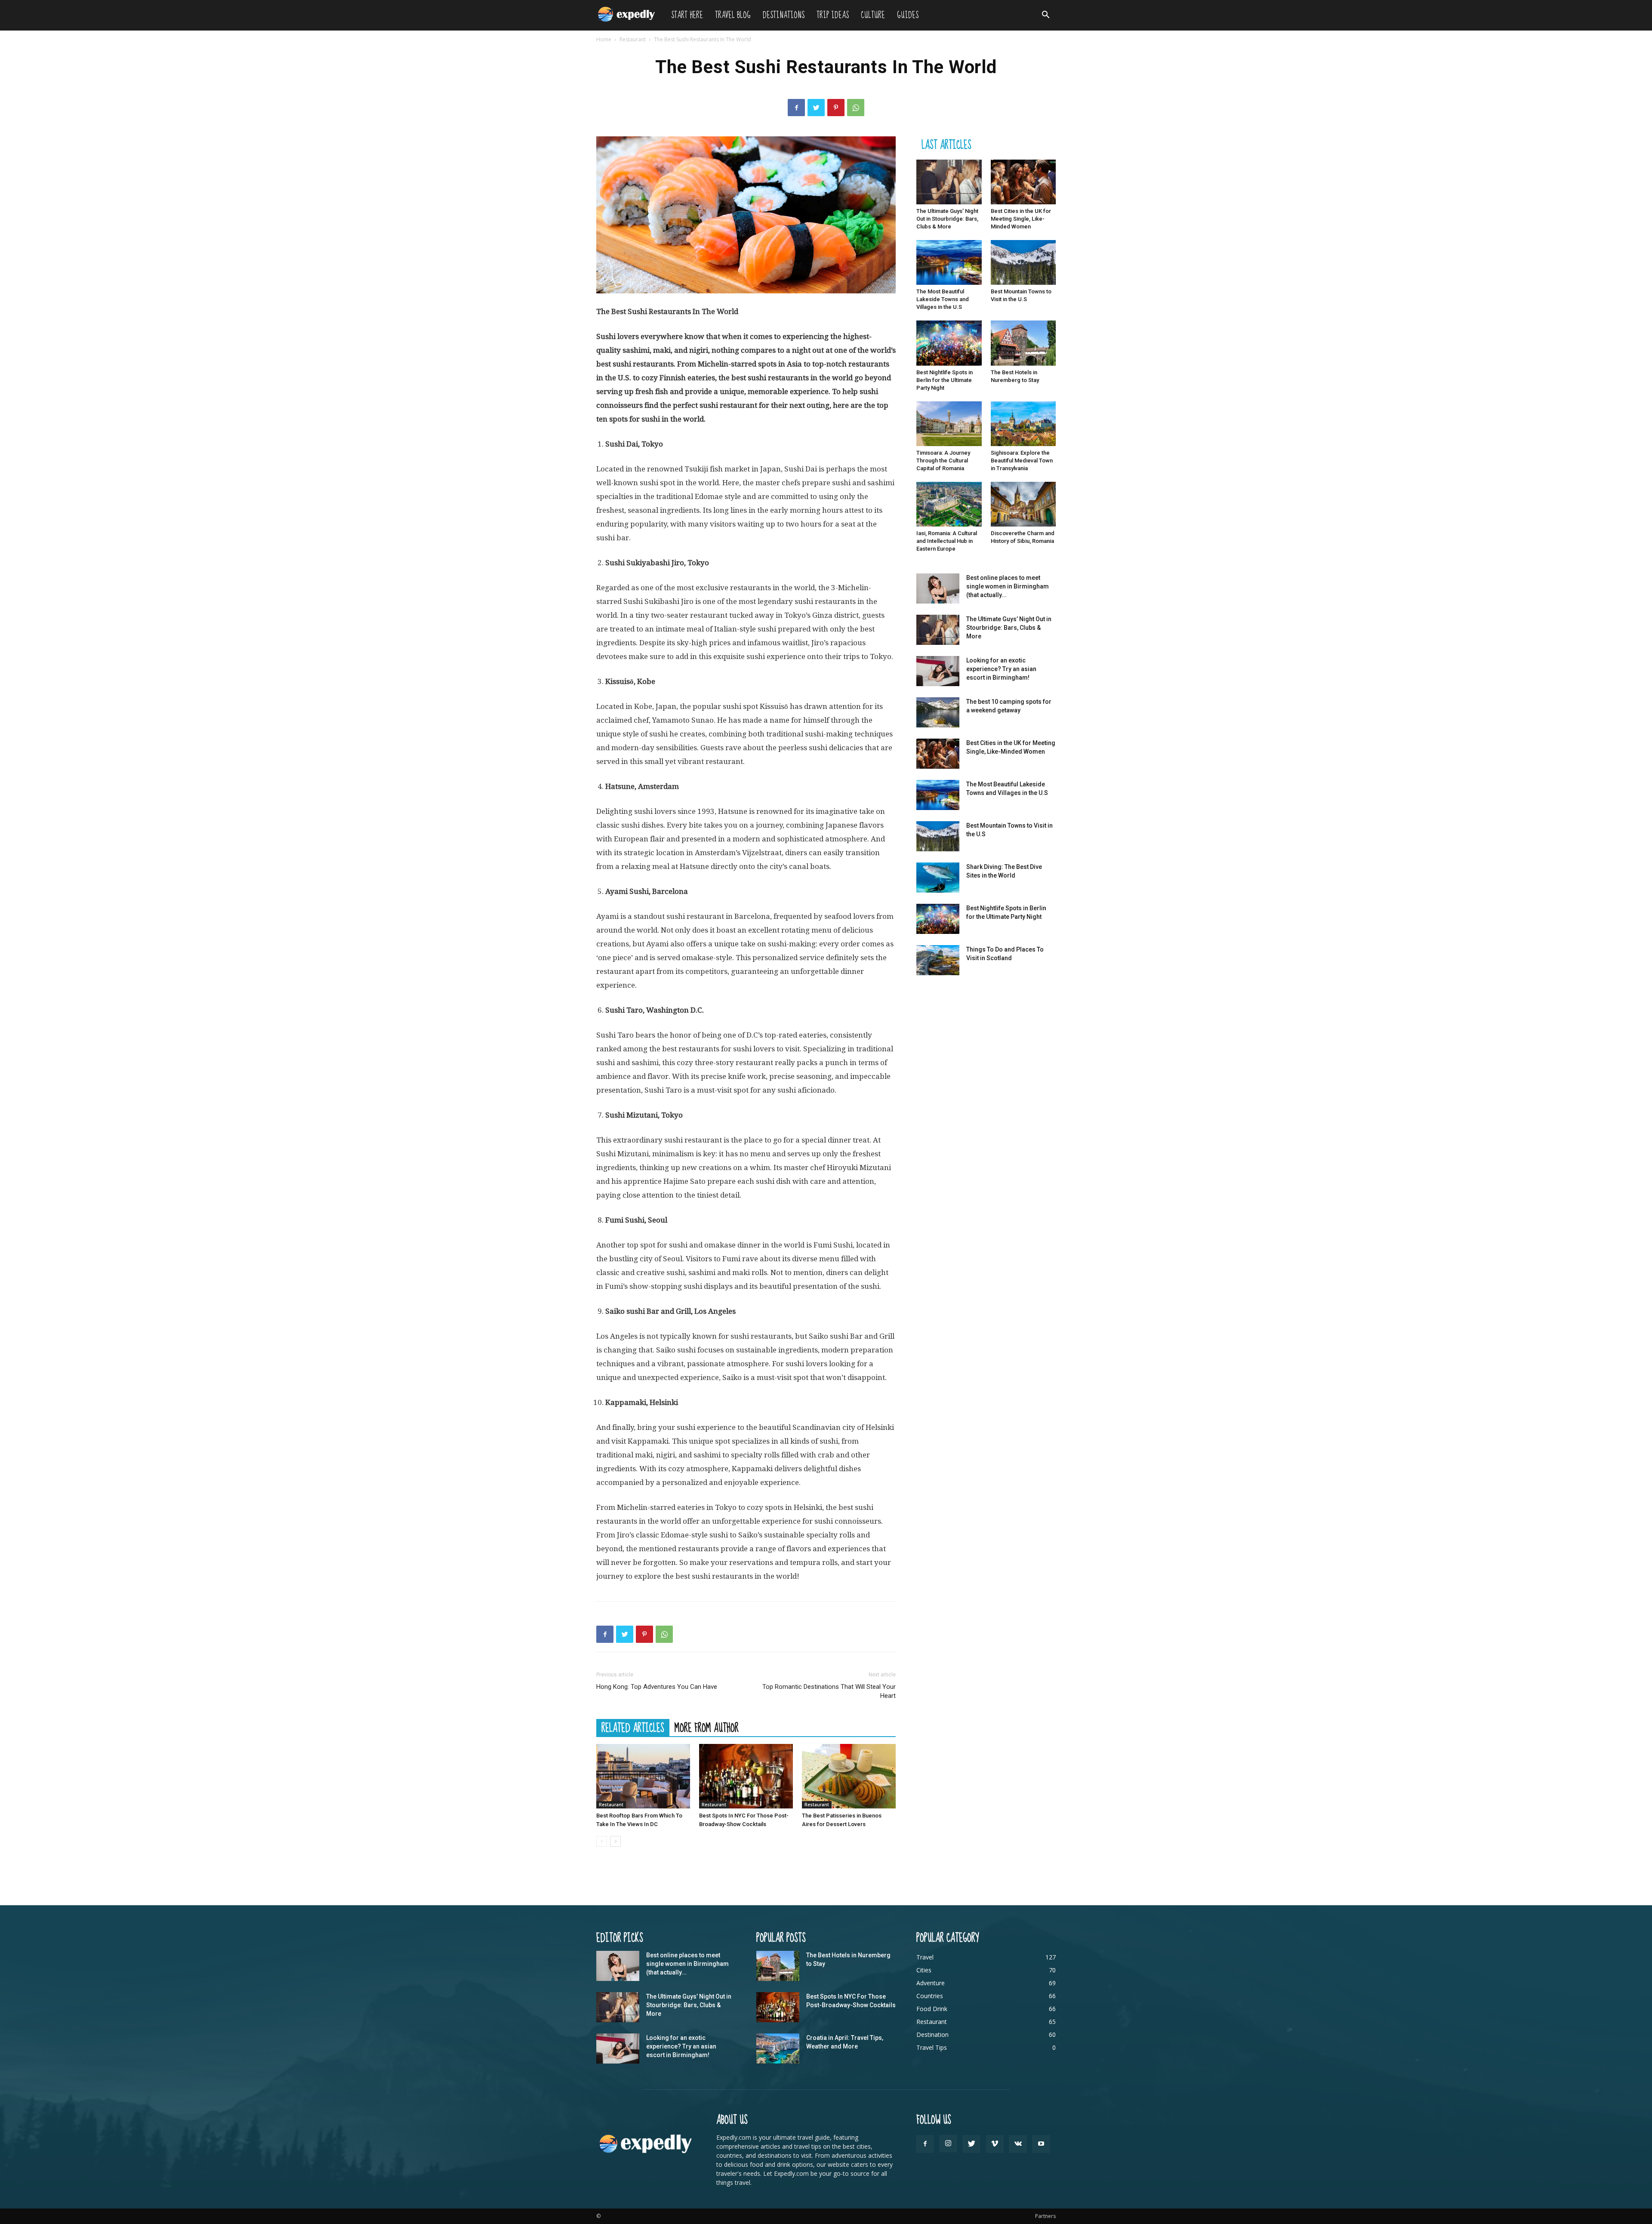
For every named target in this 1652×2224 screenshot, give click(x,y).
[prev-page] (602, 1841)
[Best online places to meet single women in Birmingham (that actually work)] (938, 588)
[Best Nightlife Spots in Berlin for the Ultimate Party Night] (949, 343)
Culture (873, 15)
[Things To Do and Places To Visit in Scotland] (938, 960)
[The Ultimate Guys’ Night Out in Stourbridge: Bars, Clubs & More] (949, 182)
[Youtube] (1041, 2144)
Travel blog (733, 15)
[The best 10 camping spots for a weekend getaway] (938, 712)
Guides (908, 15)
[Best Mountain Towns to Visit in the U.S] (1023, 262)
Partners (1045, 2216)
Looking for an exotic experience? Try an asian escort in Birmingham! (1001, 669)
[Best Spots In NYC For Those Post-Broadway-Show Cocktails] (746, 1776)
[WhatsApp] (856, 108)
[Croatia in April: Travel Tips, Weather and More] (778, 2048)
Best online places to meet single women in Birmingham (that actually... (1008, 586)
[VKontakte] (1018, 2144)
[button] (1045, 16)
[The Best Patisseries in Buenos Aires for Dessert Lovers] (849, 1776)
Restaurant (633, 39)
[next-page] (615, 1841)
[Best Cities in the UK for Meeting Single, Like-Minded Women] (1023, 182)
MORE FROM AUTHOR (707, 1728)
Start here (687, 15)
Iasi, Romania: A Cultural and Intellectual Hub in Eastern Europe (947, 541)
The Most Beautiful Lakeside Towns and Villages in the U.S (943, 299)
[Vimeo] (995, 2144)
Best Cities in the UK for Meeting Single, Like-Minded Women (1021, 219)
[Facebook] (796, 108)
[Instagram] (948, 2144)
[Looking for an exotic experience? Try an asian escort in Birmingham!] (938, 671)
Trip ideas (833, 15)
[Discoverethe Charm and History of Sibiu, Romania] (1023, 504)
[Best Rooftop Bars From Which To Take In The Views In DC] (643, 1776)
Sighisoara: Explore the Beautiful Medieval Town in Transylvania (1022, 461)
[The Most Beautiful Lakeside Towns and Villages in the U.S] (949, 262)
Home (604, 39)
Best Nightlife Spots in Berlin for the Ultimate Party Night (945, 380)
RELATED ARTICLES (633, 1728)
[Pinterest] (836, 108)
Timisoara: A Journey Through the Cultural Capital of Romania (943, 461)
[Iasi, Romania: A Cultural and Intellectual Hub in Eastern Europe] (949, 504)
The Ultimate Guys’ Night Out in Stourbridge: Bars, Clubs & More (947, 219)
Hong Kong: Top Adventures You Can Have (657, 1687)
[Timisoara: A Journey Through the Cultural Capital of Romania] (949, 424)
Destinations (784, 15)
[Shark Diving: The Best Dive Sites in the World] (938, 878)
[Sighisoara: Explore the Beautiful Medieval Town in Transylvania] (1023, 424)
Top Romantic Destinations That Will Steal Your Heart (829, 1691)
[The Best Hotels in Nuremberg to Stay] (1023, 343)
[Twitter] (816, 108)
